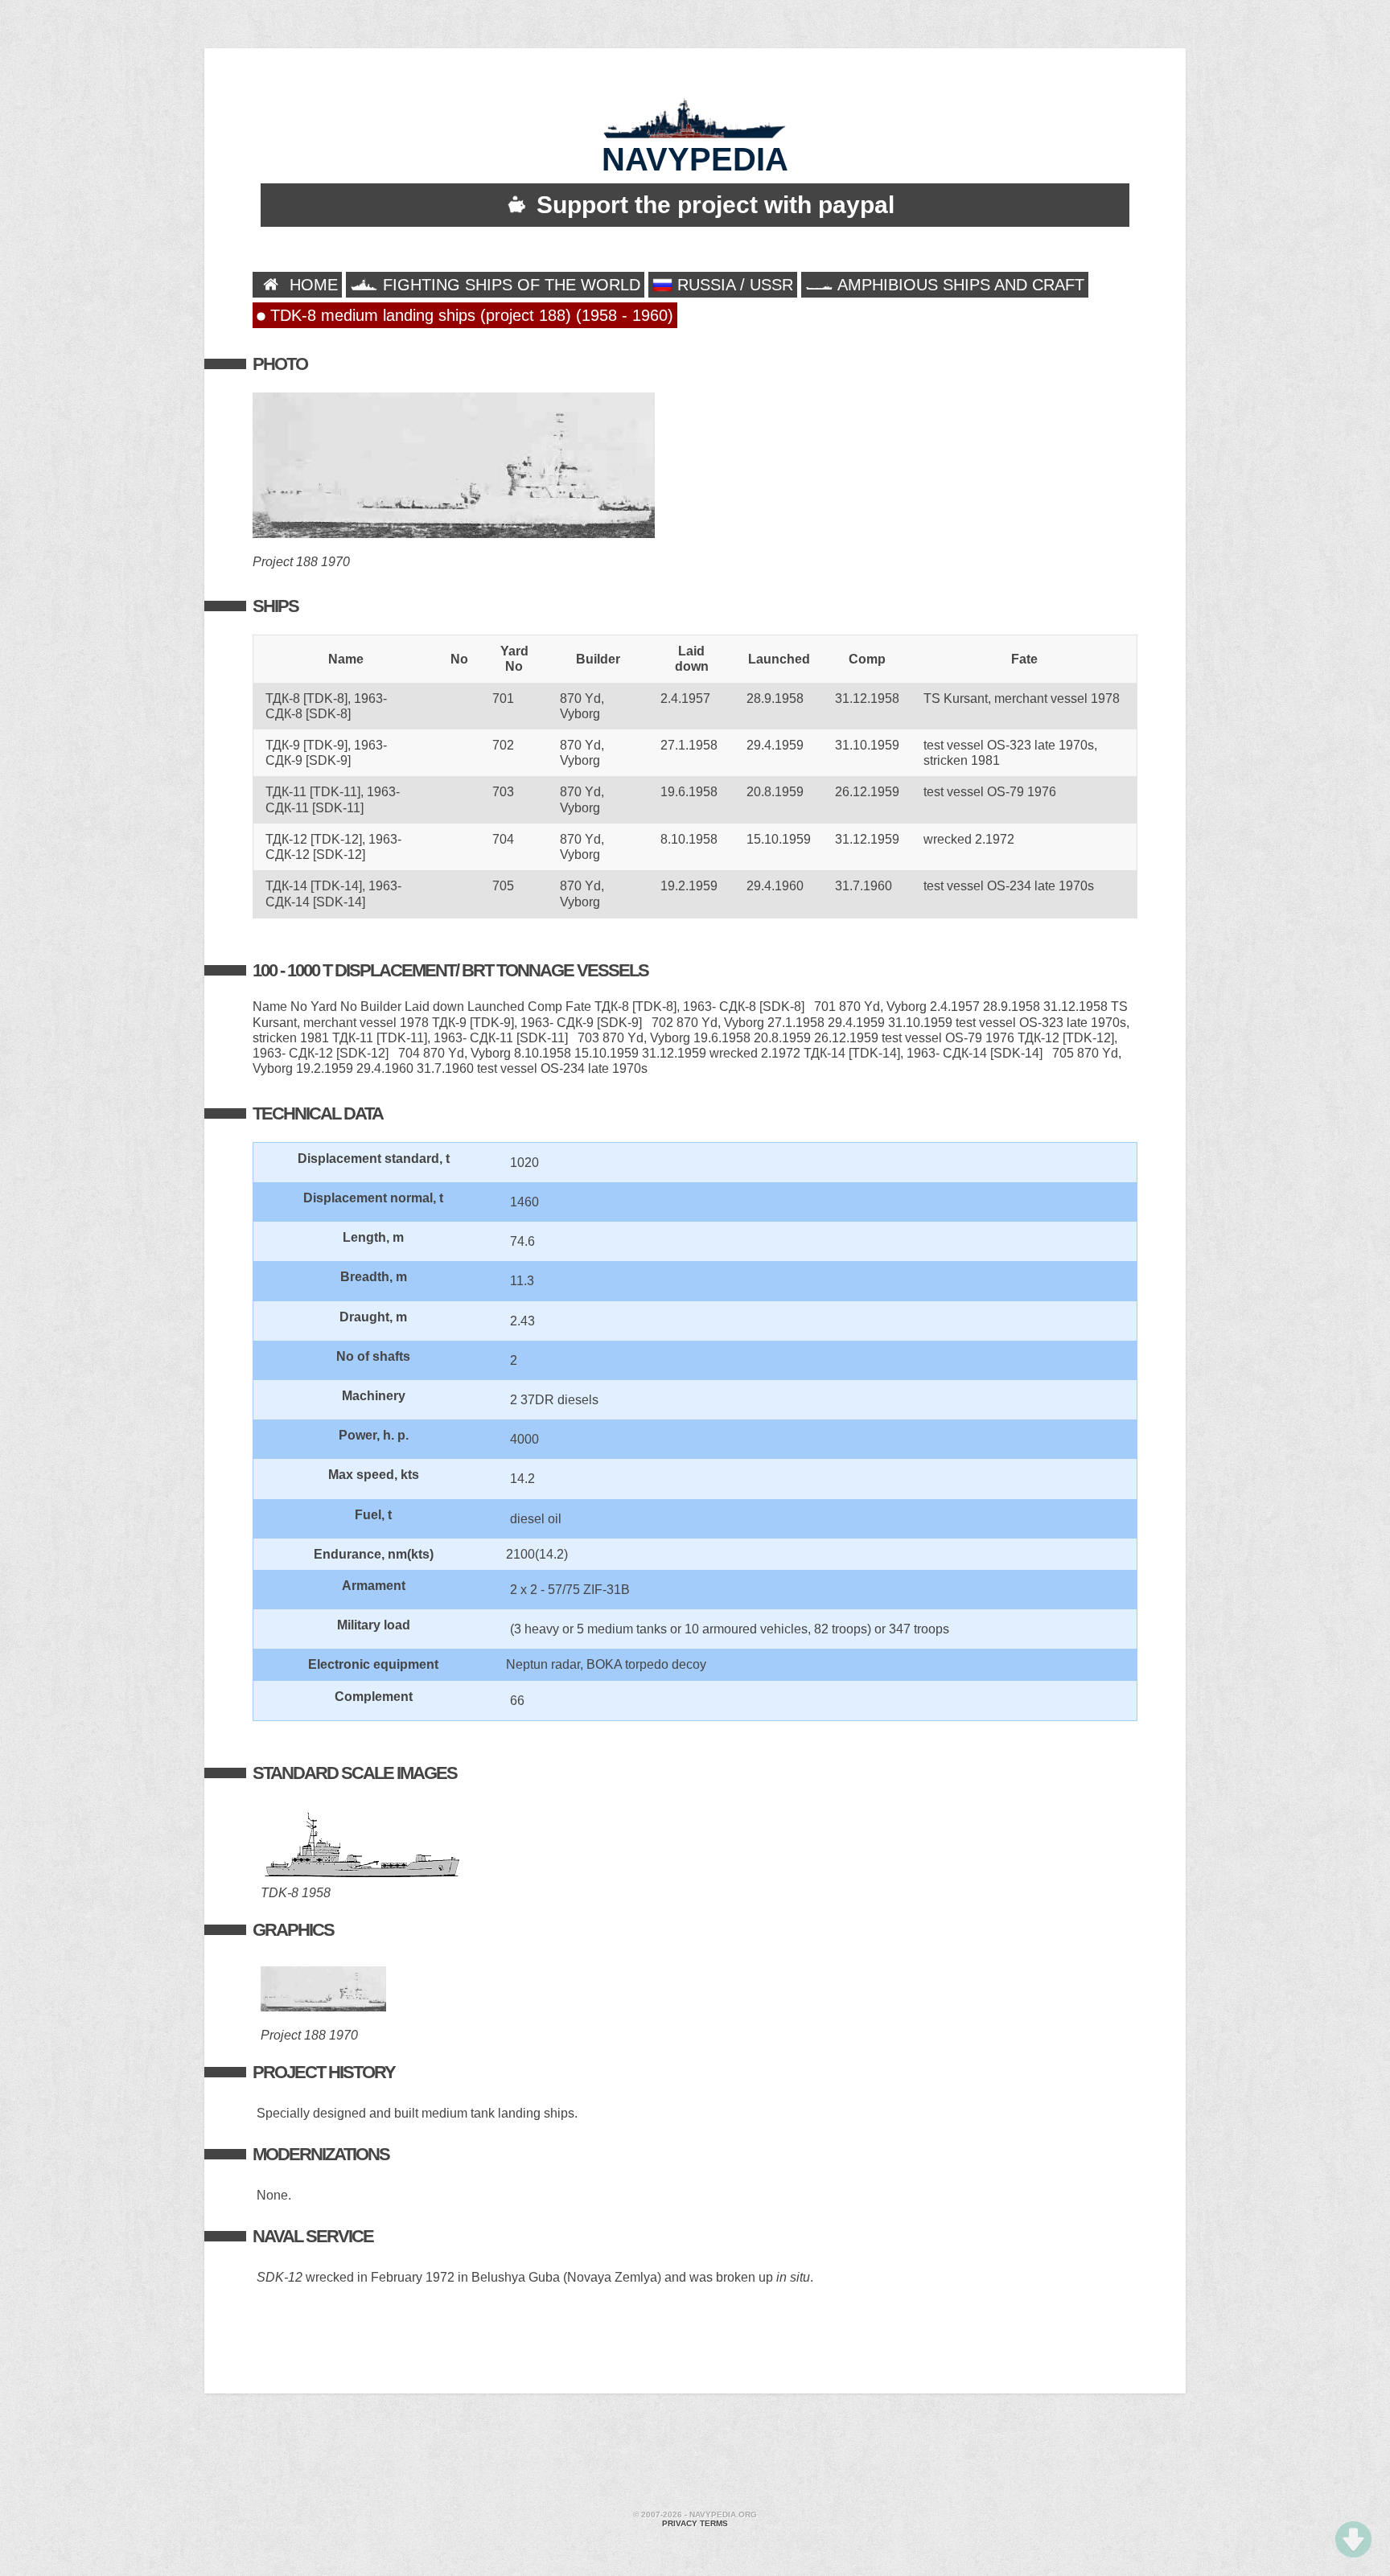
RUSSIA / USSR (733, 285)
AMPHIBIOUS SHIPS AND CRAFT (959, 285)
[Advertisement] (695, 2454)
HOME (311, 285)
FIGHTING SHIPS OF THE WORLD (509, 285)
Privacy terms (695, 2523)
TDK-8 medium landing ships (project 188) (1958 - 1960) (469, 315)
